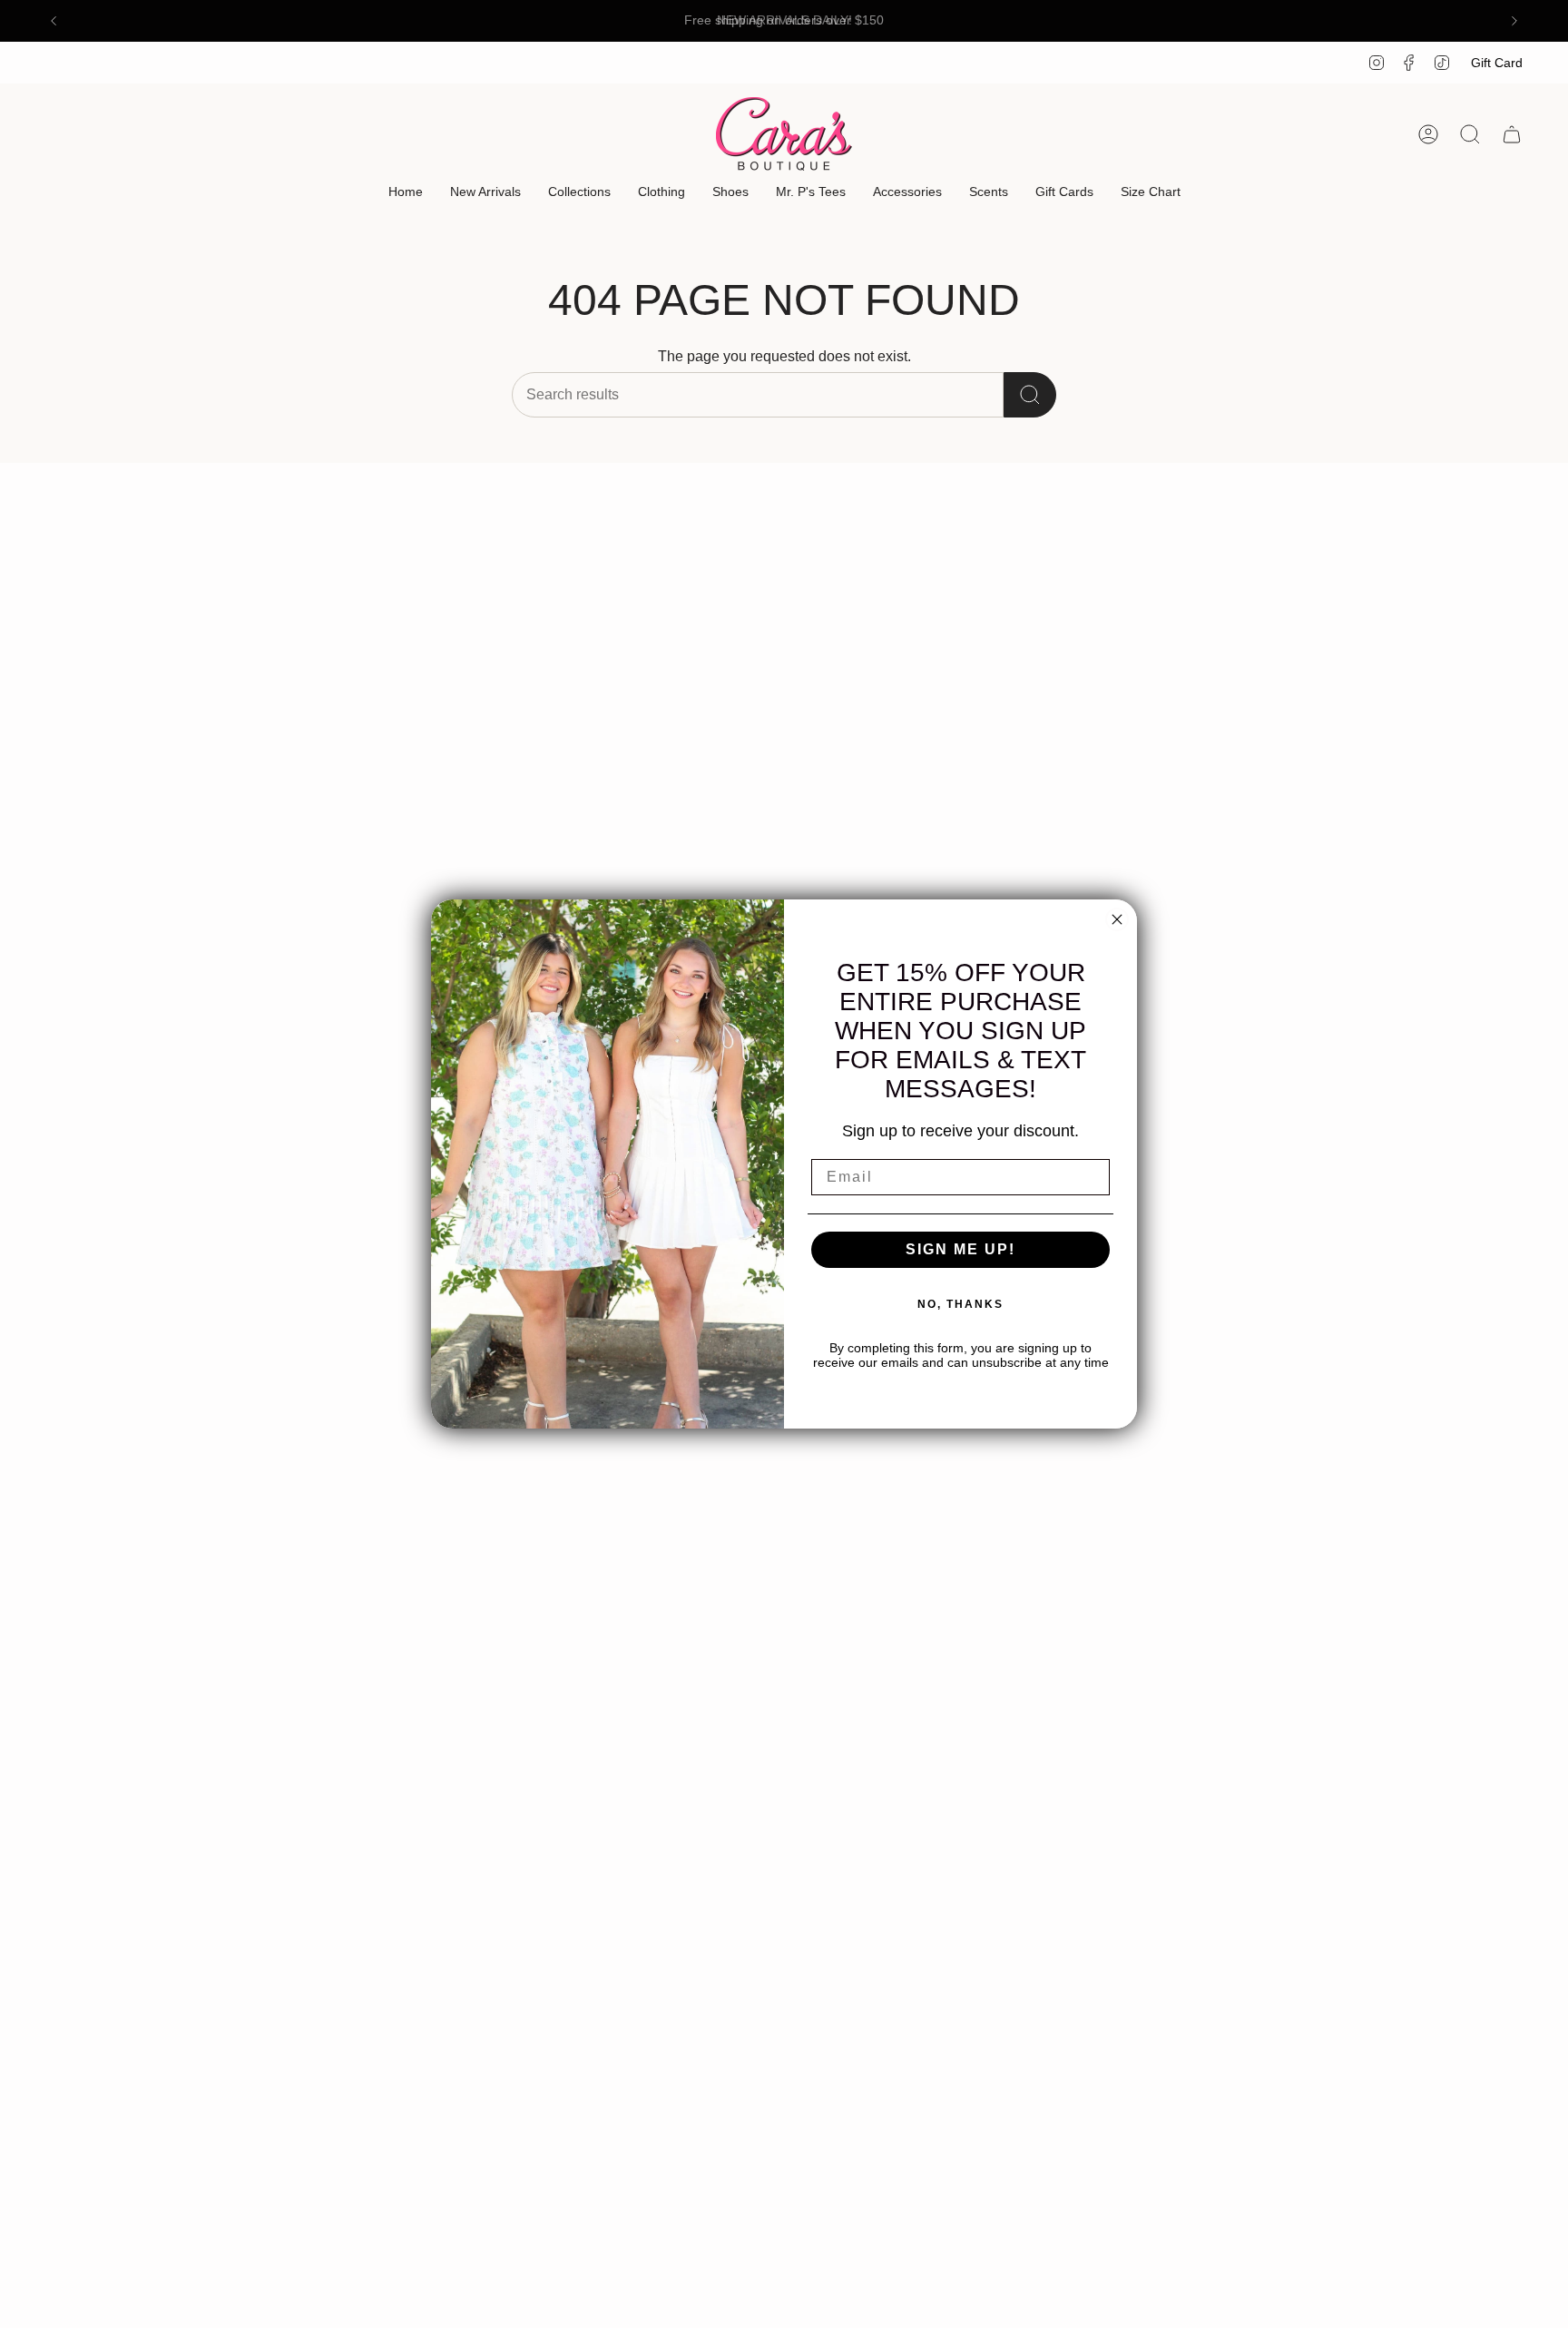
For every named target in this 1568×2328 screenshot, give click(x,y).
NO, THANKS (960, 1304)
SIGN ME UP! (960, 1249)
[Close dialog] (1117, 919)
